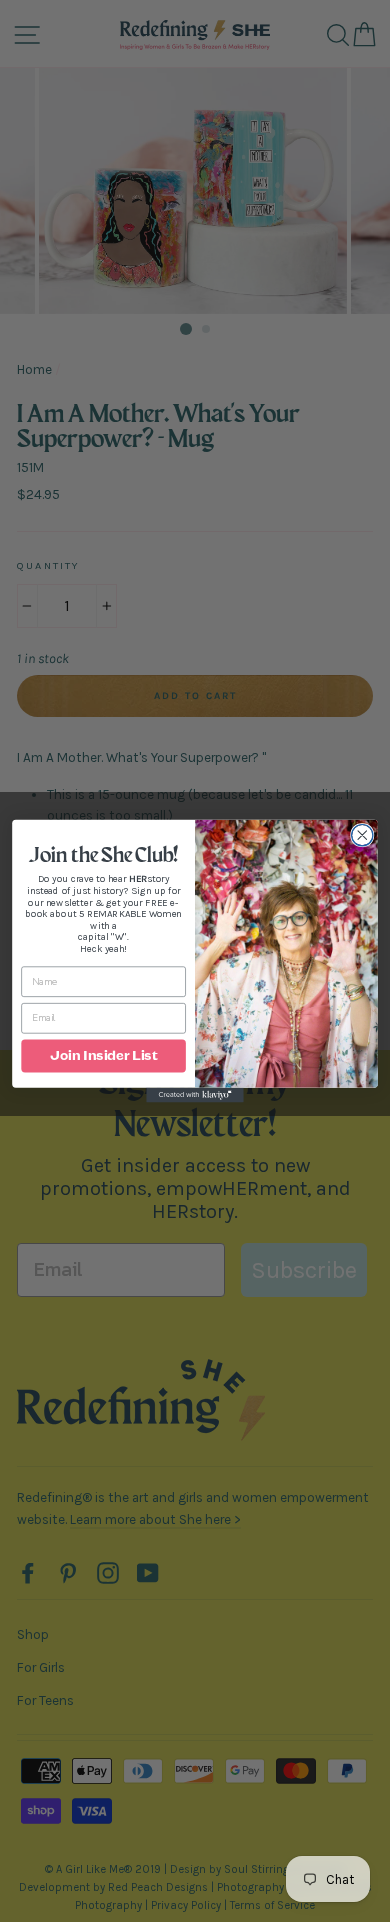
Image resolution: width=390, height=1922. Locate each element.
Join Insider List (103, 1055)
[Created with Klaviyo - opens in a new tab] (195, 1095)
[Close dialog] (362, 835)
